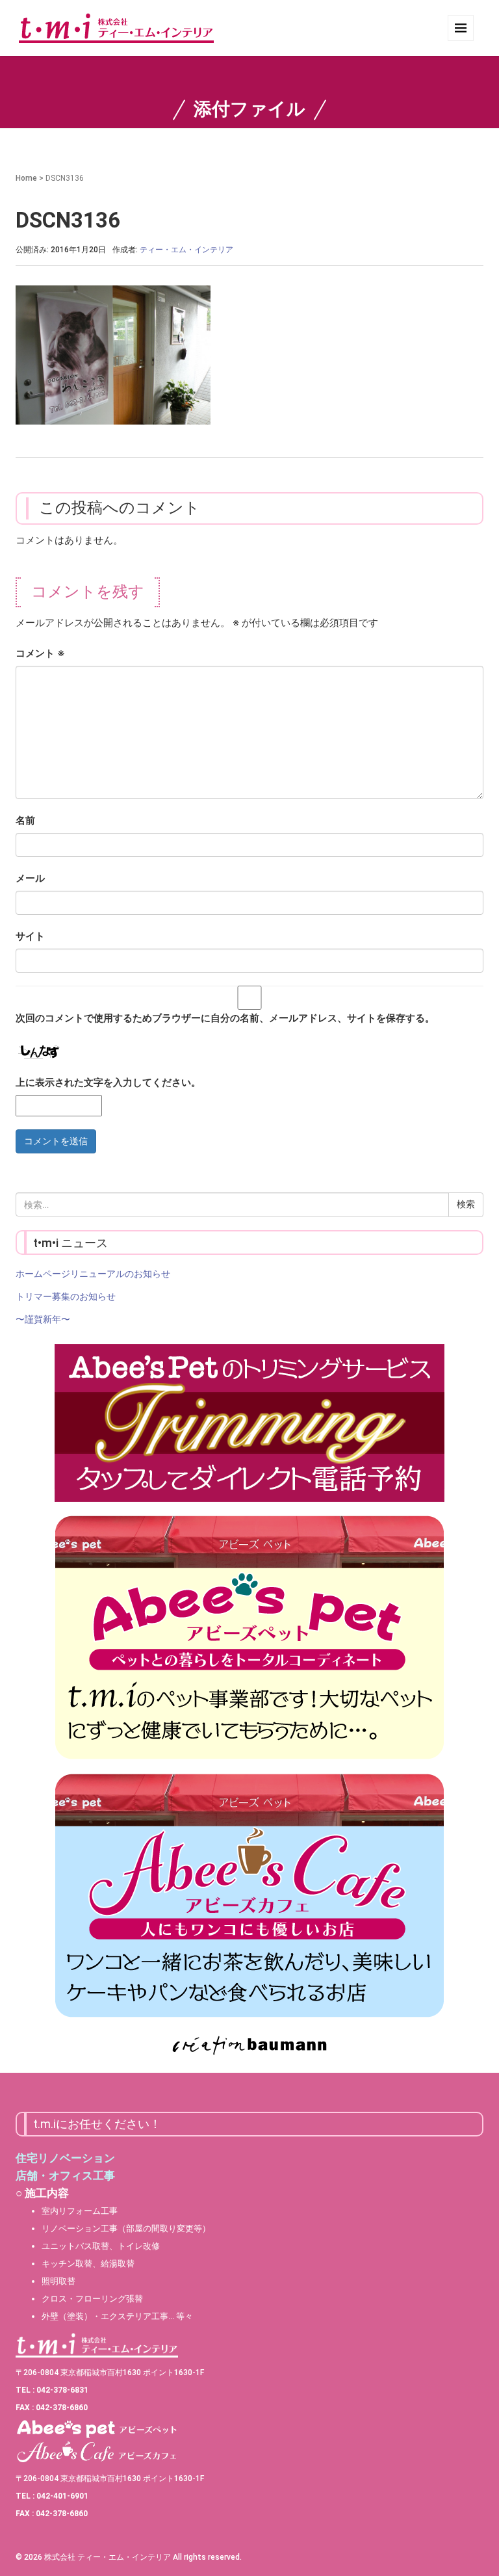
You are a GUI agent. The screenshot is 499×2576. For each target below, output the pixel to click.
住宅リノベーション (65, 2158)
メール (30, 878)
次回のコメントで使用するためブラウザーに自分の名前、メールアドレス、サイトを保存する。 (225, 1018)
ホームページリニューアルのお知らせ (93, 1274)
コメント (40, 653)
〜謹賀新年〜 (43, 1319)
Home (26, 178)
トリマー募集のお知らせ (66, 1296)
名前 (25, 821)
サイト (30, 936)
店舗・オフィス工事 (65, 2175)
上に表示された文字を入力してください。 (108, 1083)
